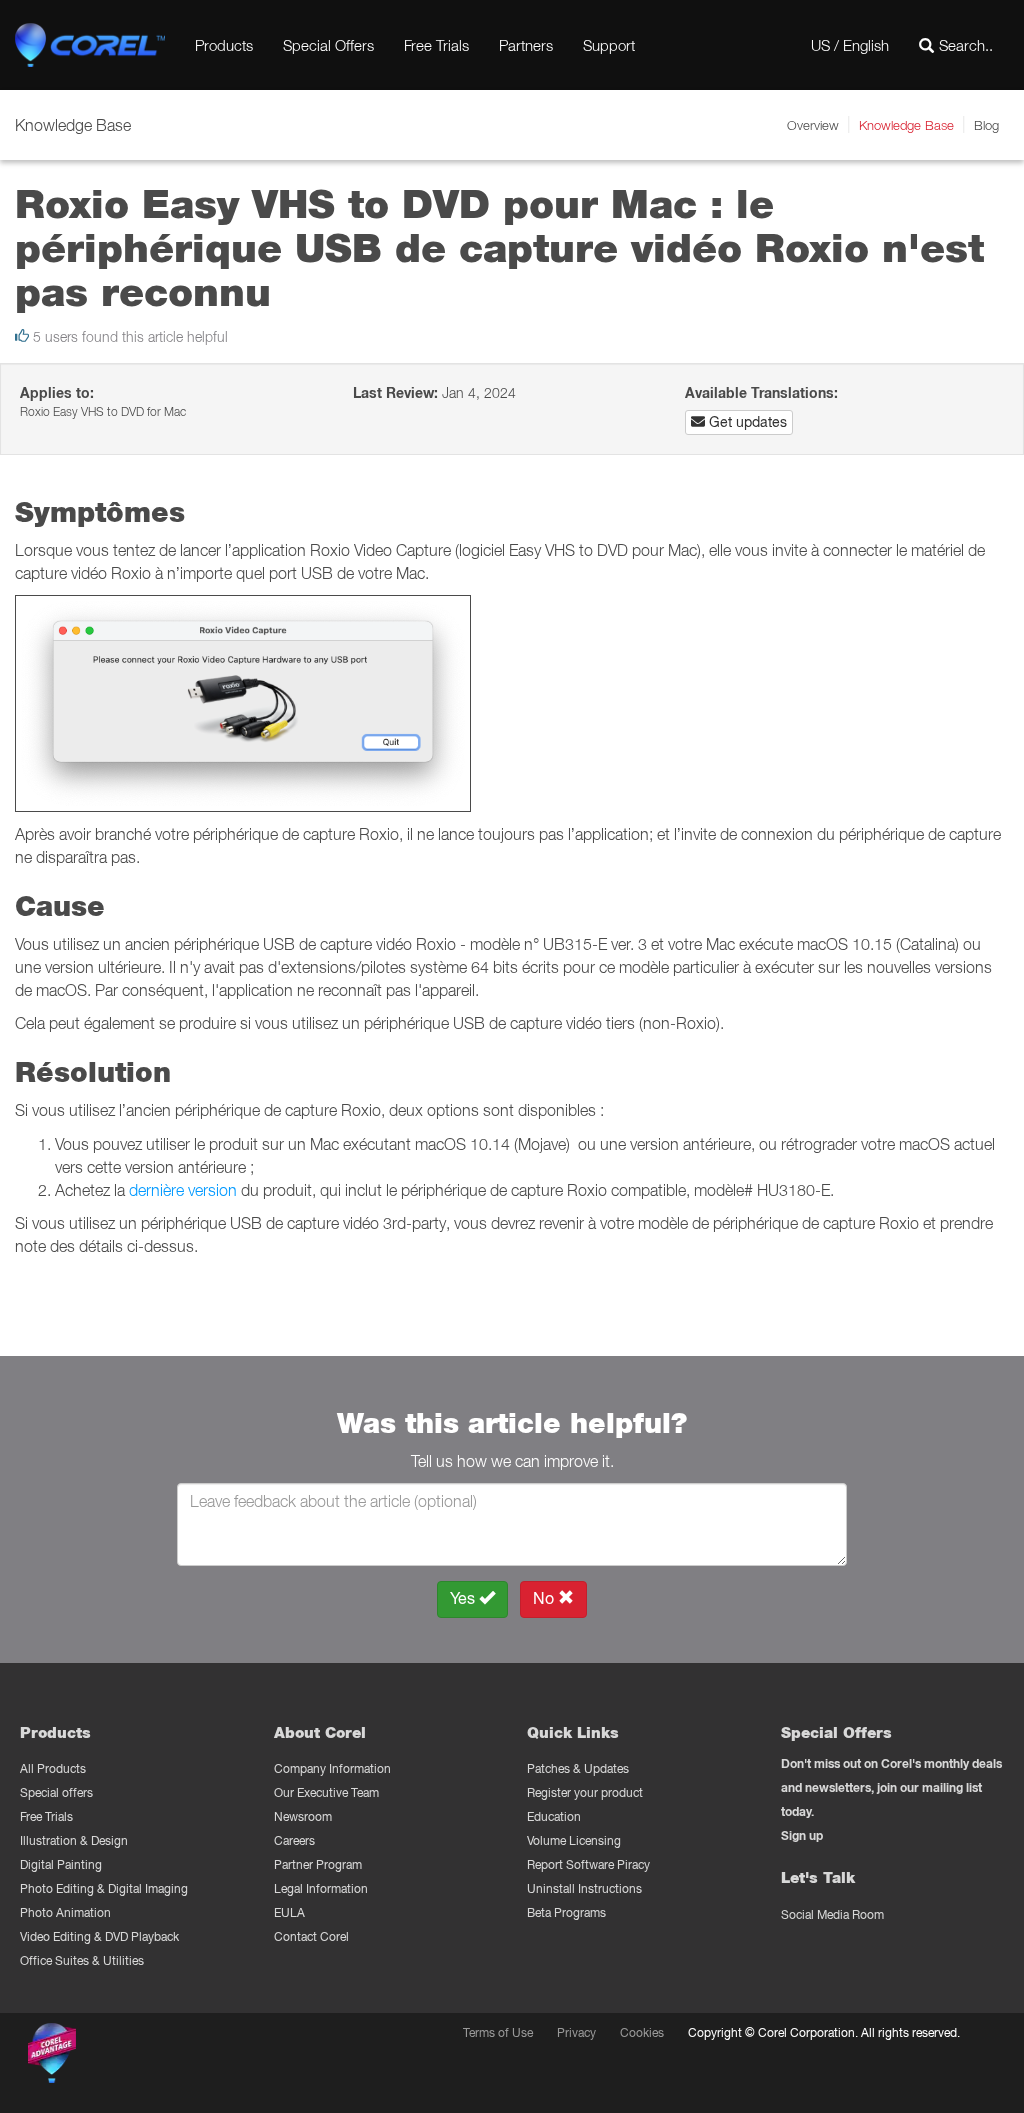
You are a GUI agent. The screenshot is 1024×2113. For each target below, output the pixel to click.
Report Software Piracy (588, 1864)
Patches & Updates (578, 1768)
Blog (986, 125)
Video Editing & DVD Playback (99, 1936)
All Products (53, 1768)
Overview (813, 125)
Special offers (56, 1792)
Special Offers (328, 45)
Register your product (585, 1792)
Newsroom (303, 1816)
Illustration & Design (74, 1840)
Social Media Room (832, 1914)
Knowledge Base (906, 125)
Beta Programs (566, 1912)
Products (224, 45)
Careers (294, 1840)
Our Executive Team (326, 1792)
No (545, 1598)
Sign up (802, 1835)
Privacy (576, 2032)
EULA (289, 1912)
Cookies (642, 2032)
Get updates (746, 422)
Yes (464, 1598)
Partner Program (318, 1864)
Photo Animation (65, 1912)
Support (609, 45)
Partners (526, 45)
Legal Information (321, 1888)
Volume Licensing (574, 1840)
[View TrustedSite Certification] (147, 2056)
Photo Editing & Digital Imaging (104, 1888)
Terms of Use (498, 2032)
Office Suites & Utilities (82, 1960)
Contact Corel (311, 1936)
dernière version (183, 1190)
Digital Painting (61, 1864)
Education (554, 1816)
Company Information (332, 1768)
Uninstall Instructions (584, 1888)
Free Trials (436, 45)
